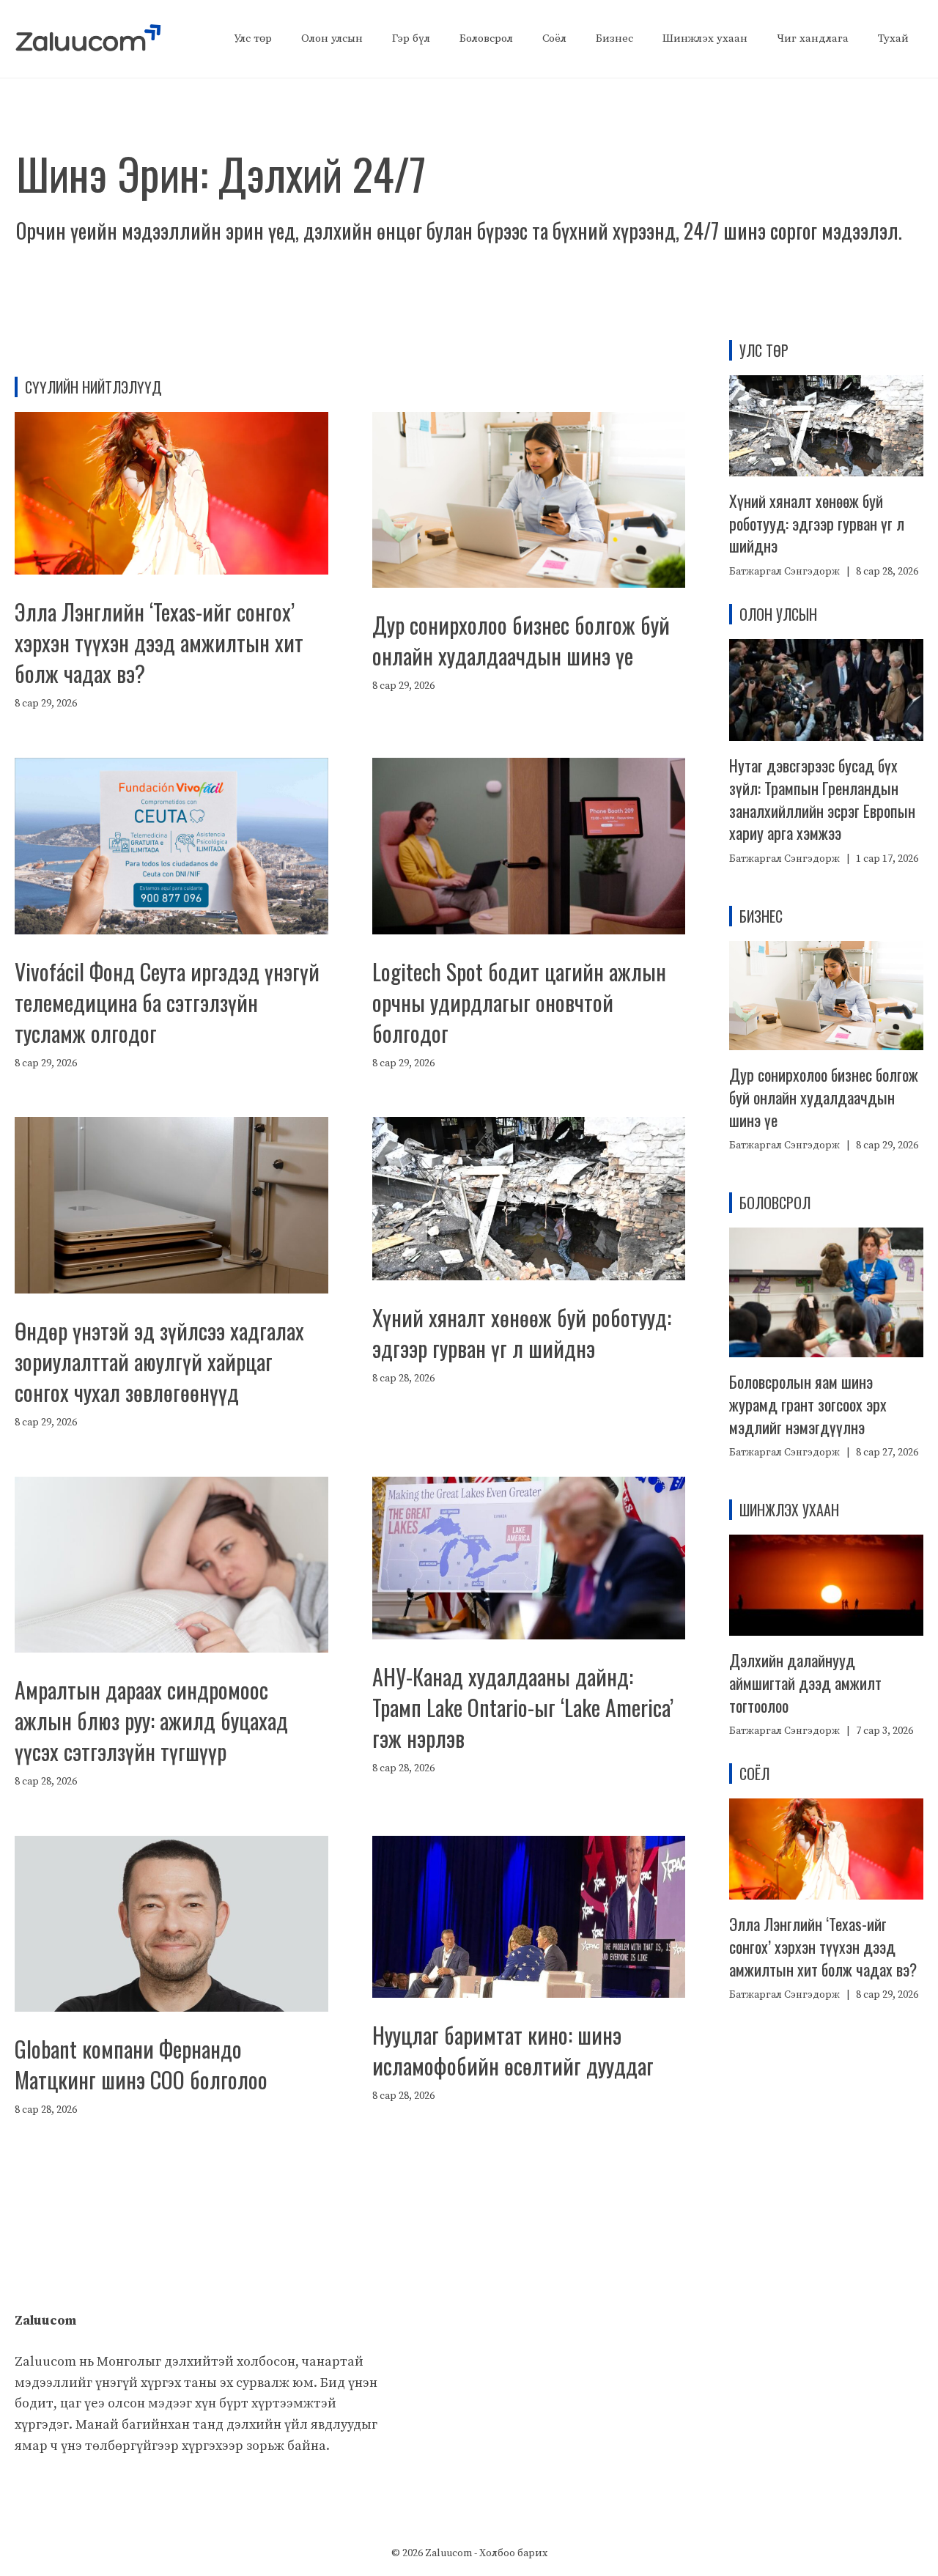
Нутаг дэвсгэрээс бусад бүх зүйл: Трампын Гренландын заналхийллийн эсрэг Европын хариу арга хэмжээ (822, 799)
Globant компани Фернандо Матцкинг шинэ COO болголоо (141, 2064)
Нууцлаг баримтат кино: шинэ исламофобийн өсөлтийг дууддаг (513, 2050)
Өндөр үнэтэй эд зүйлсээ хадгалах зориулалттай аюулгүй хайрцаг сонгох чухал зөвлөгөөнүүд (159, 1361)
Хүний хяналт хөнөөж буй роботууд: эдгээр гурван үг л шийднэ (522, 1333)
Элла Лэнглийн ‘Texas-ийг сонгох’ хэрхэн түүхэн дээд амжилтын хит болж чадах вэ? (159, 642)
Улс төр (253, 38)
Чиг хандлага (813, 38)
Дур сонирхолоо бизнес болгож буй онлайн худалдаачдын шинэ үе (521, 640)
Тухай (893, 38)
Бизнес (614, 38)
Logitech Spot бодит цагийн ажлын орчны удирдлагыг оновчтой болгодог (519, 1002)
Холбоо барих (513, 2553)
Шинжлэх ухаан (705, 38)
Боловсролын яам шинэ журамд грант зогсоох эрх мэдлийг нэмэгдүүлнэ (808, 1404)
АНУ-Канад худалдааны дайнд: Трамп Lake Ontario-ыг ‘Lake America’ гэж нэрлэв (523, 1707)
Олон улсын (332, 38)
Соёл (554, 38)
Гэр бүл (411, 38)
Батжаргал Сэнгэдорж (784, 572)
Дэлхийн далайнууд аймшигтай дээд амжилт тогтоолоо (805, 1683)
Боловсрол (486, 38)
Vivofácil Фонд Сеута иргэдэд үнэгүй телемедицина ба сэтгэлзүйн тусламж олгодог (167, 1002)
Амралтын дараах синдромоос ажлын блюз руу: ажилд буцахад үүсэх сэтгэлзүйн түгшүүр (151, 1720)
